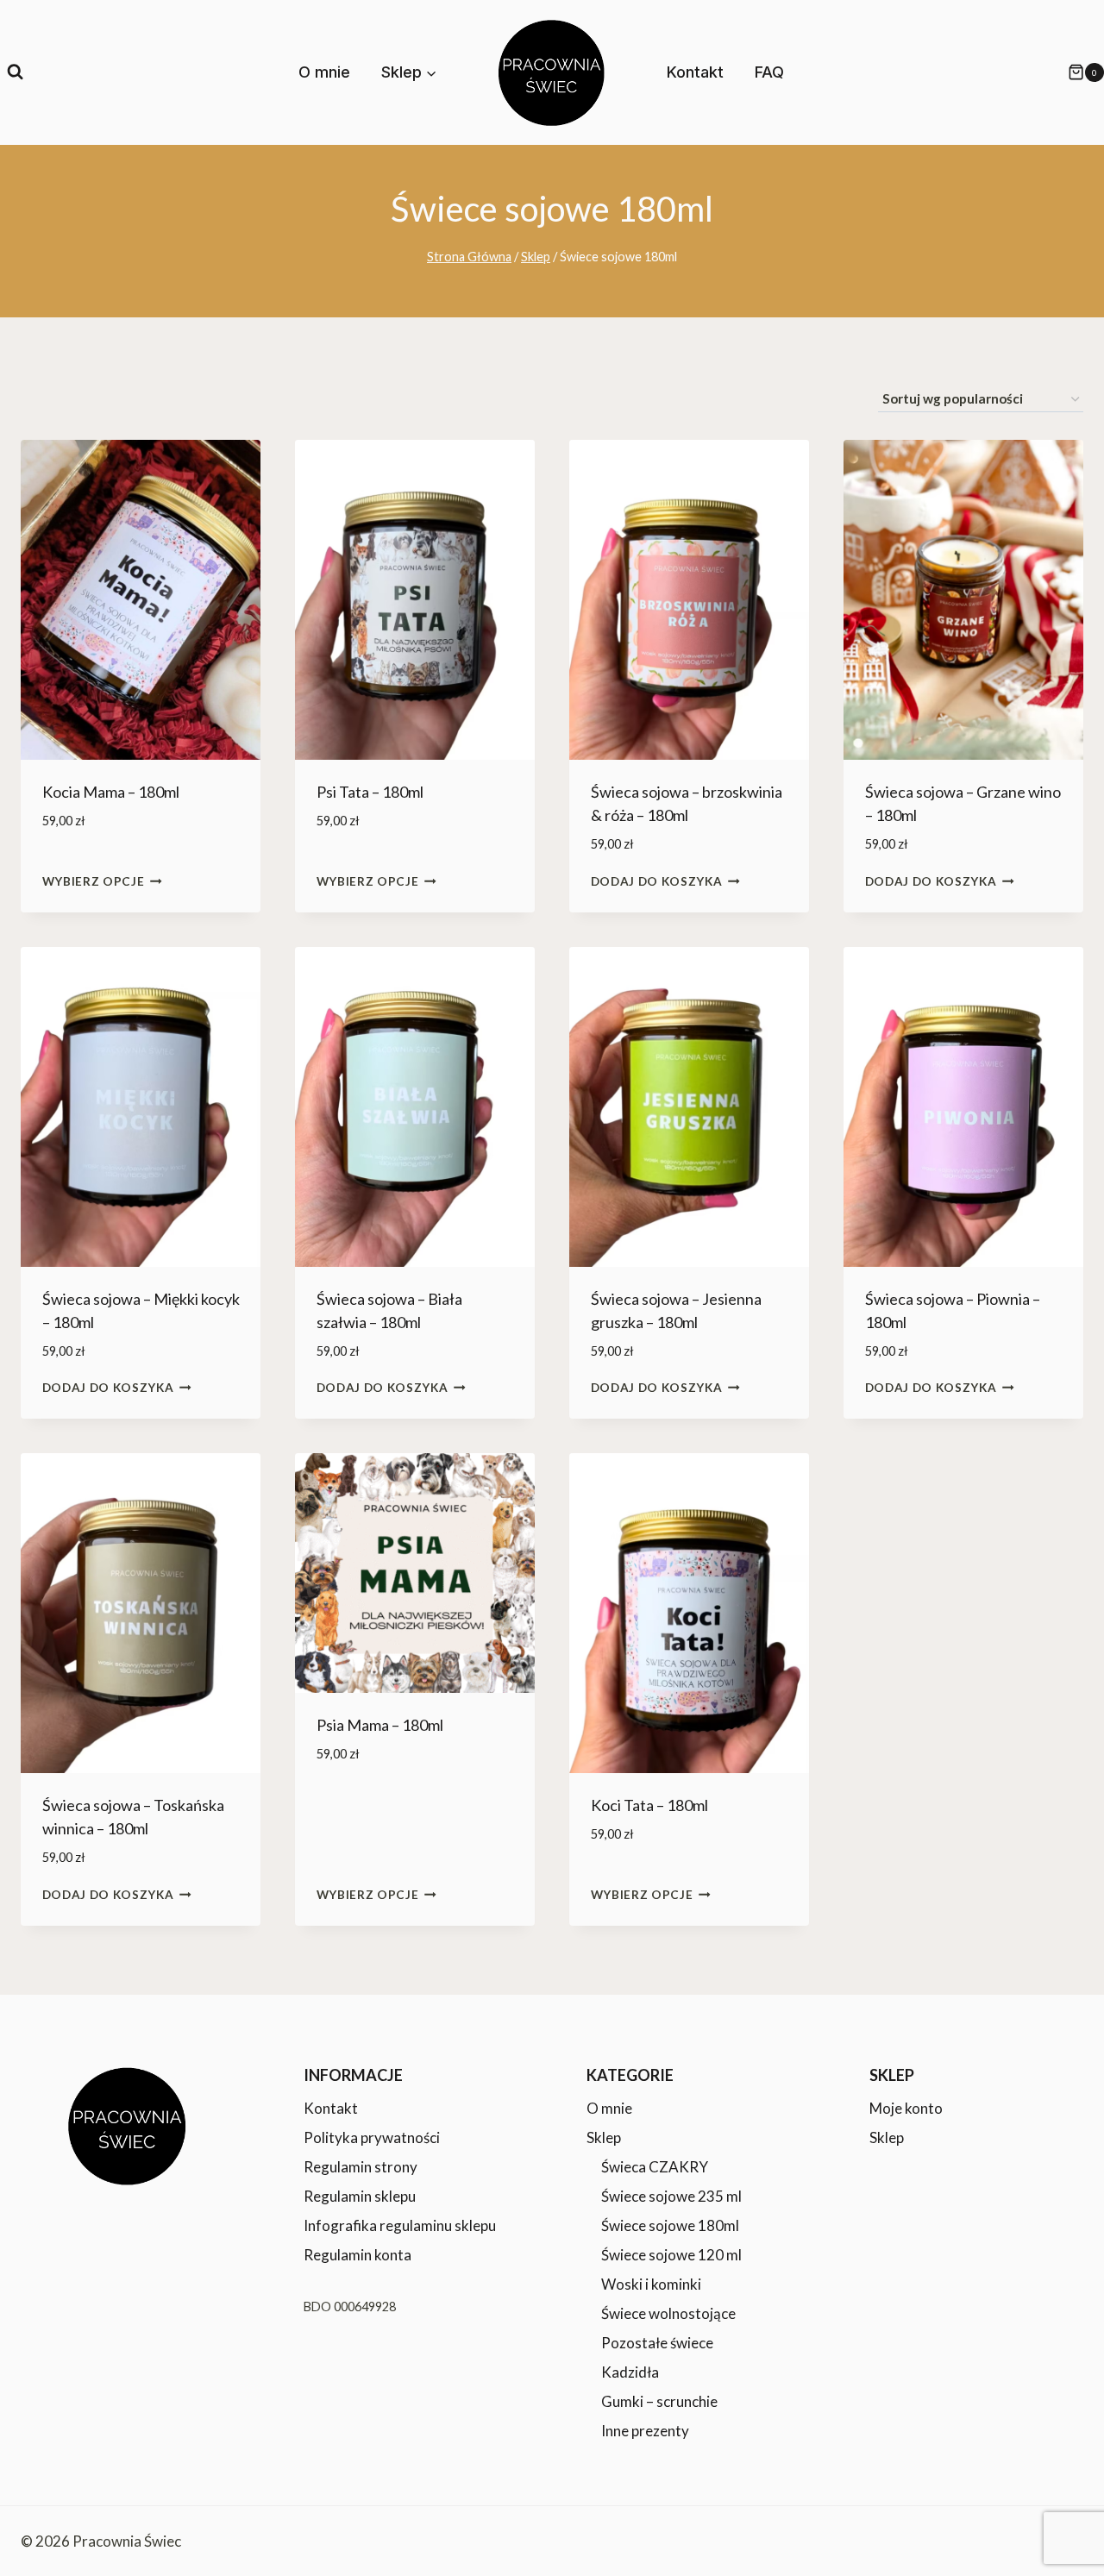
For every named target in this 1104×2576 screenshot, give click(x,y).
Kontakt (695, 72)
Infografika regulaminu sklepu (400, 2225)
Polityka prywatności (372, 2137)
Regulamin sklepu (360, 2196)
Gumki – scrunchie (659, 2401)
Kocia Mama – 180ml (111, 792)
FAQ (769, 72)
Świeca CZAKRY (655, 2167)
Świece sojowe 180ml (670, 2225)
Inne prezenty (645, 2431)
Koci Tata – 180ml (649, 1805)
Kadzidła (630, 2372)
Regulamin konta (358, 2255)
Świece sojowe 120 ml (671, 2255)
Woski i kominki (651, 2284)
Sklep (604, 2137)
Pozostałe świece (657, 2343)
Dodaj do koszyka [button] (657, 881)
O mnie (324, 72)
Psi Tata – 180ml (370, 792)
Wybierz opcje (94, 881)
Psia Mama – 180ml (380, 1725)
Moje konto (906, 2108)
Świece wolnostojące (668, 2313)
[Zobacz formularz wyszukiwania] (15, 72)
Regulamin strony (361, 2167)
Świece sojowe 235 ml (671, 2196)
